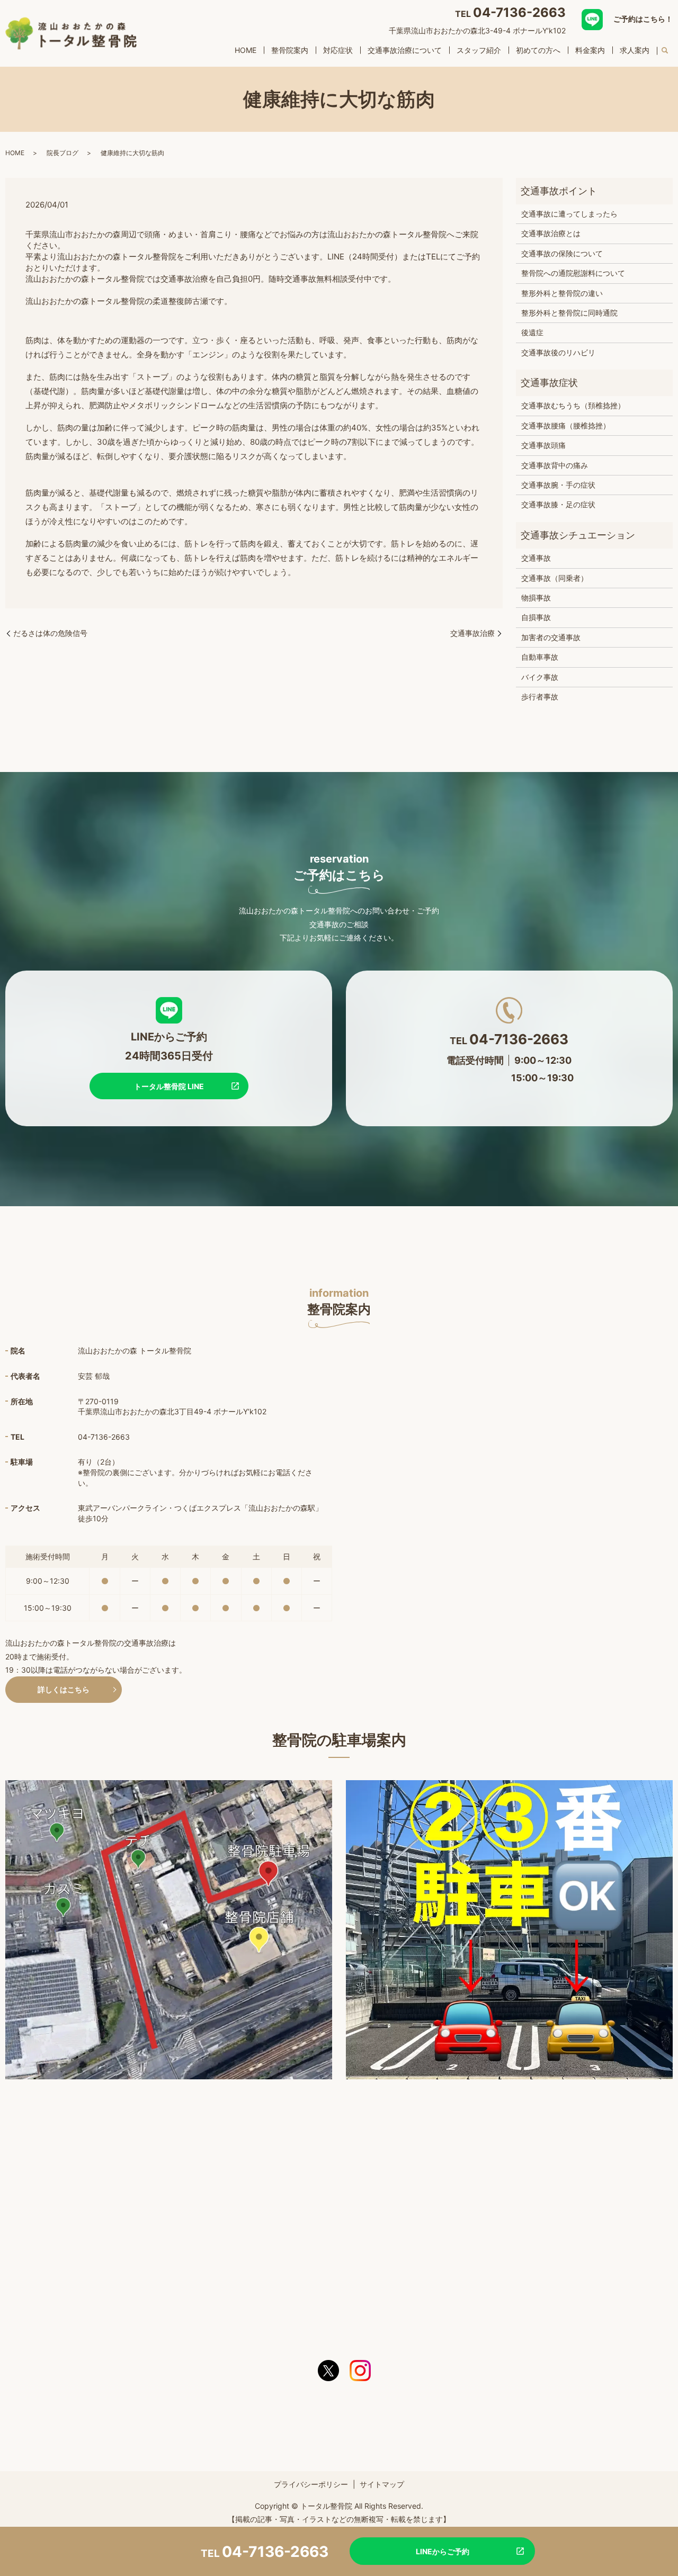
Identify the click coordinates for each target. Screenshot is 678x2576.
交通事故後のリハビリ (558, 352)
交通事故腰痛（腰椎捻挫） (566, 425)
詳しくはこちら (64, 1689)
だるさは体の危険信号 (50, 633)
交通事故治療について (405, 50)
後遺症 (532, 332)
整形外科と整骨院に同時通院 (569, 313)
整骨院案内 (290, 50)
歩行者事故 (540, 697)
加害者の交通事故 (551, 637)
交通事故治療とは (551, 233)
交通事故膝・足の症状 (558, 504)
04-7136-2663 (519, 12)
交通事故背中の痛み (555, 465)
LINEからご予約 (443, 2551)
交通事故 (536, 558)
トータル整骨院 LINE (169, 1086)
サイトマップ (382, 2484)
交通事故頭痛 (543, 445)
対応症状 (338, 50)
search (665, 51)
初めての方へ (538, 50)
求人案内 (635, 50)
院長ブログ (63, 153)
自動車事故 (540, 657)
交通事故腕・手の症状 (558, 485)
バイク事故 (540, 677)
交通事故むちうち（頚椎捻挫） (573, 405)
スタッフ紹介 (479, 50)
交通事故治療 (472, 633)
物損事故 (536, 598)
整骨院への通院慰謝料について (573, 273)
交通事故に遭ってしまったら (569, 214)
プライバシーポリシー (311, 2484)
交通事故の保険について (562, 253)
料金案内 (590, 50)
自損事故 (536, 617)
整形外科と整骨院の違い (562, 293)
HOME (246, 50)
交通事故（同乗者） (555, 578)
